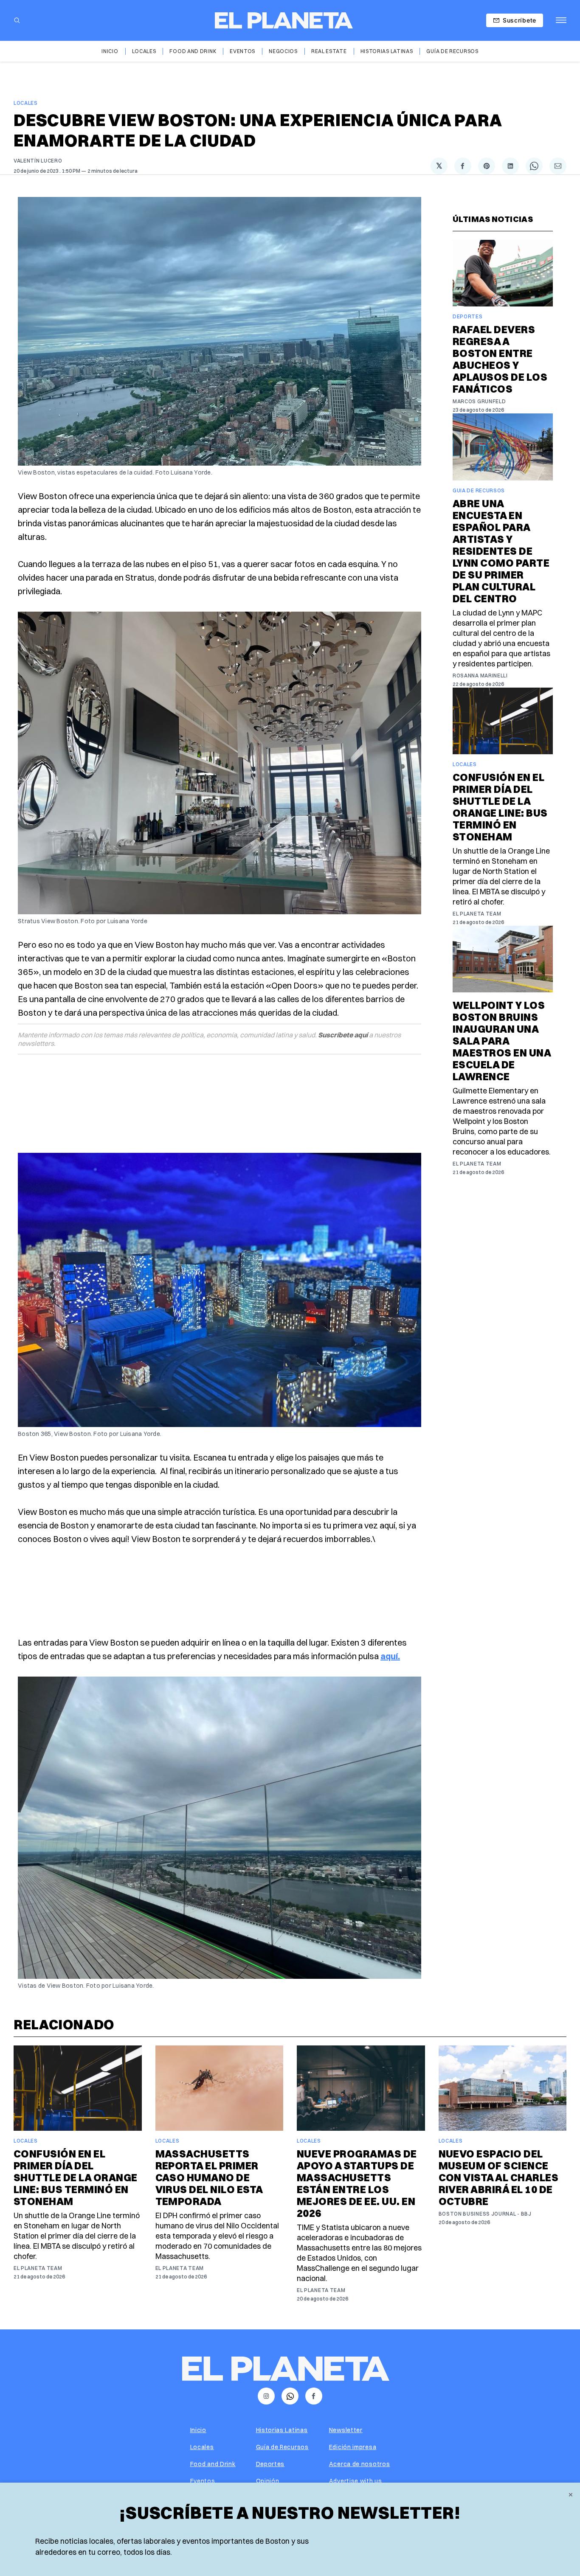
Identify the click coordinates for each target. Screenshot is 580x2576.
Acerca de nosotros (360, 2464)
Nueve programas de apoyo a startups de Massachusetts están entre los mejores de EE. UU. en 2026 (357, 2183)
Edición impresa (353, 2447)
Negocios (283, 51)
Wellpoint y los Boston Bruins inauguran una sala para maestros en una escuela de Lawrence (502, 1041)
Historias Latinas (387, 51)
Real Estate (329, 51)
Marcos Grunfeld (479, 401)
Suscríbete (519, 20)
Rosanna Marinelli (480, 676)
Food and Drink (193, 51)
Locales (144, 51)
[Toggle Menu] (561, 20)
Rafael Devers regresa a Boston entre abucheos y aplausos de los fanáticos (500, 359)
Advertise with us (356, 2481)
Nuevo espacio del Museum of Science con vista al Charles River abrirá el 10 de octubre (499, 2177)
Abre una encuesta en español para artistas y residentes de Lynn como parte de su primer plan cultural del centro (501, 551)
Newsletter (346, 2430)
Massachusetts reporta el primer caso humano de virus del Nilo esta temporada (209, 2177)
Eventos (242, 51)
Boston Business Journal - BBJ (485, 2214)
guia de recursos (479, 490)
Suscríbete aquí (343, 1035)
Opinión (268, 2481)
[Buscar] (17, 20)
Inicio (110, 51)
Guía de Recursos (452, 51)
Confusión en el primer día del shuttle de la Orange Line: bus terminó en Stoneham (500, 807)
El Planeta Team (477, 914)
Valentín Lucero (38, 161)
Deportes (468, 316)
